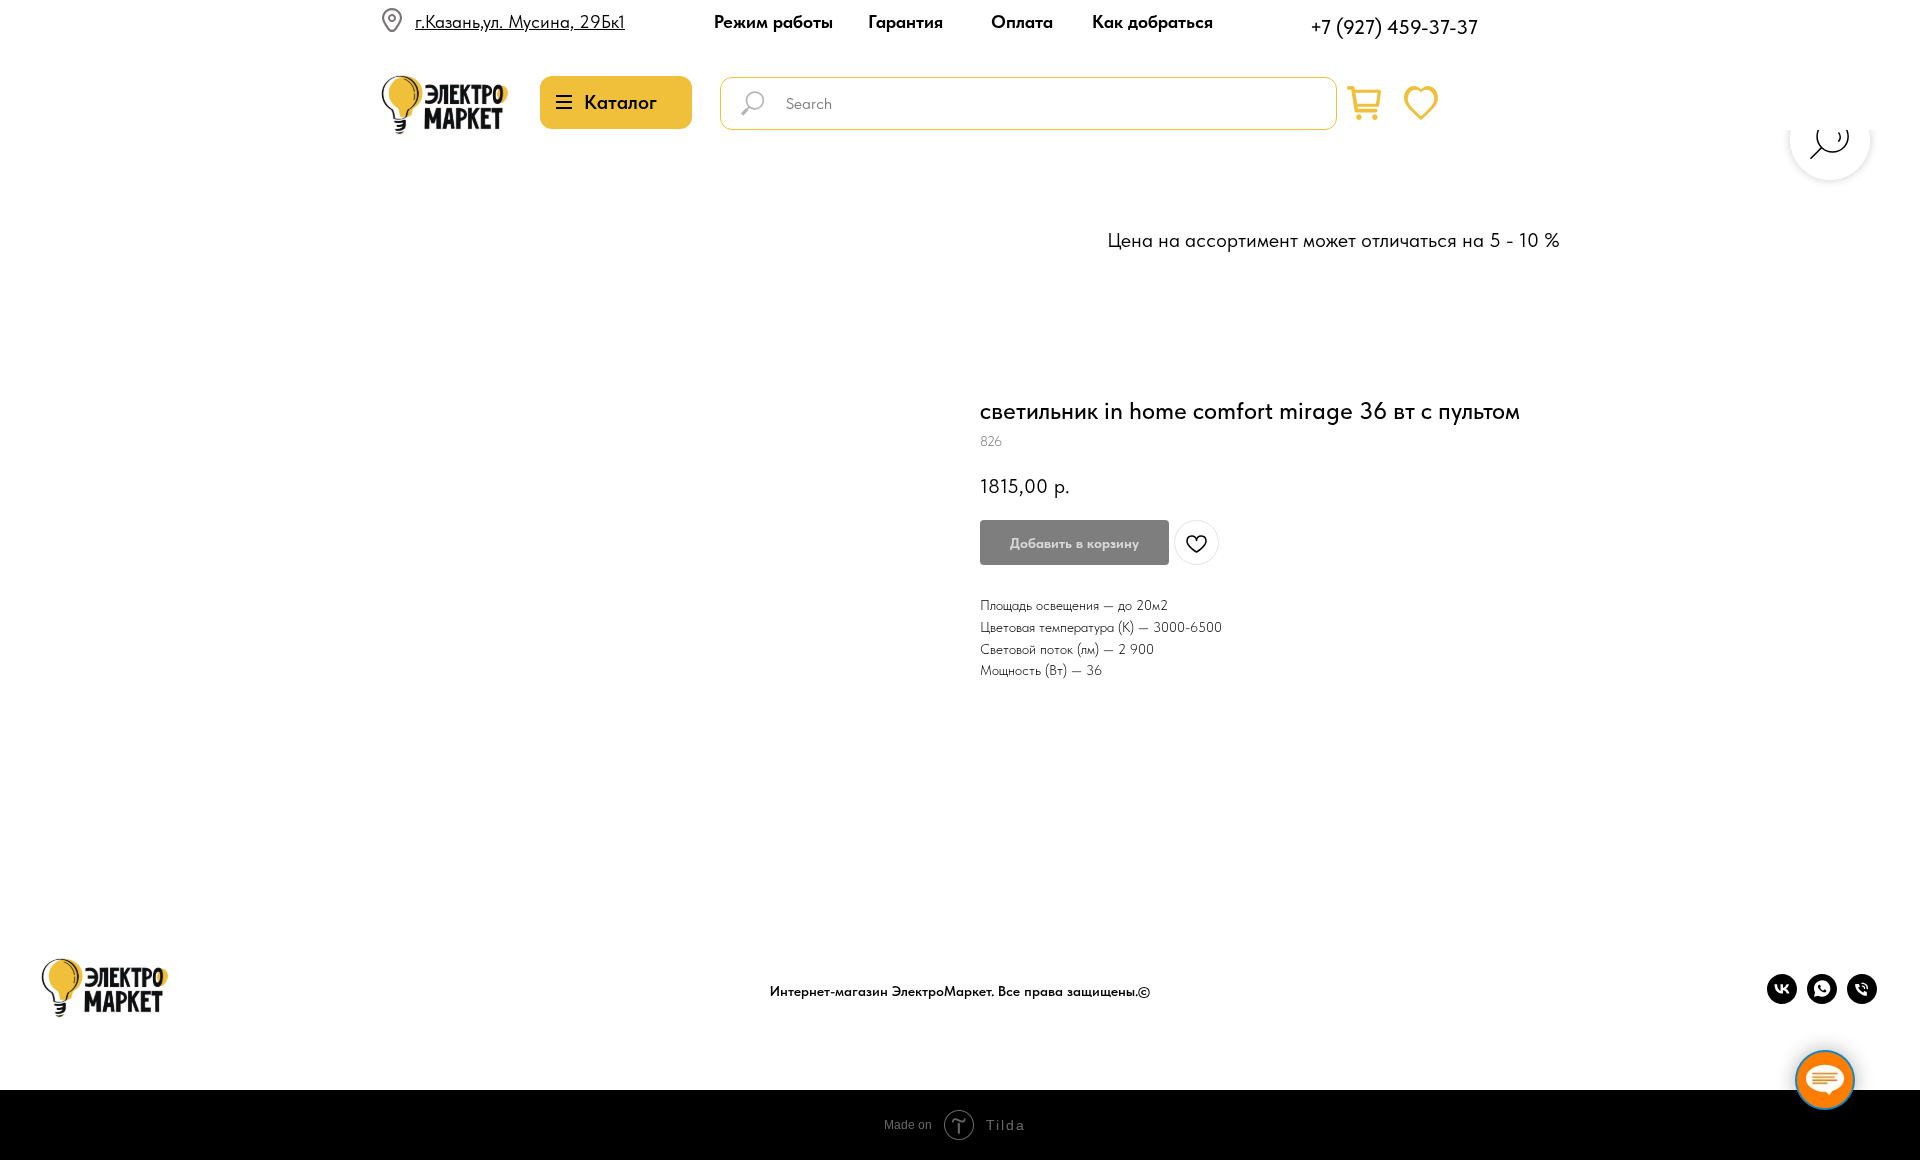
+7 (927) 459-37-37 (1394, 27)
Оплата (1022, 21)
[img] (445, 105)
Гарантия (905, 21)
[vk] (1782, 998)
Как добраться (1152, 21)
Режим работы (773, 21)
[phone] (1862, 998)
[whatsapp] (1822, 998)
